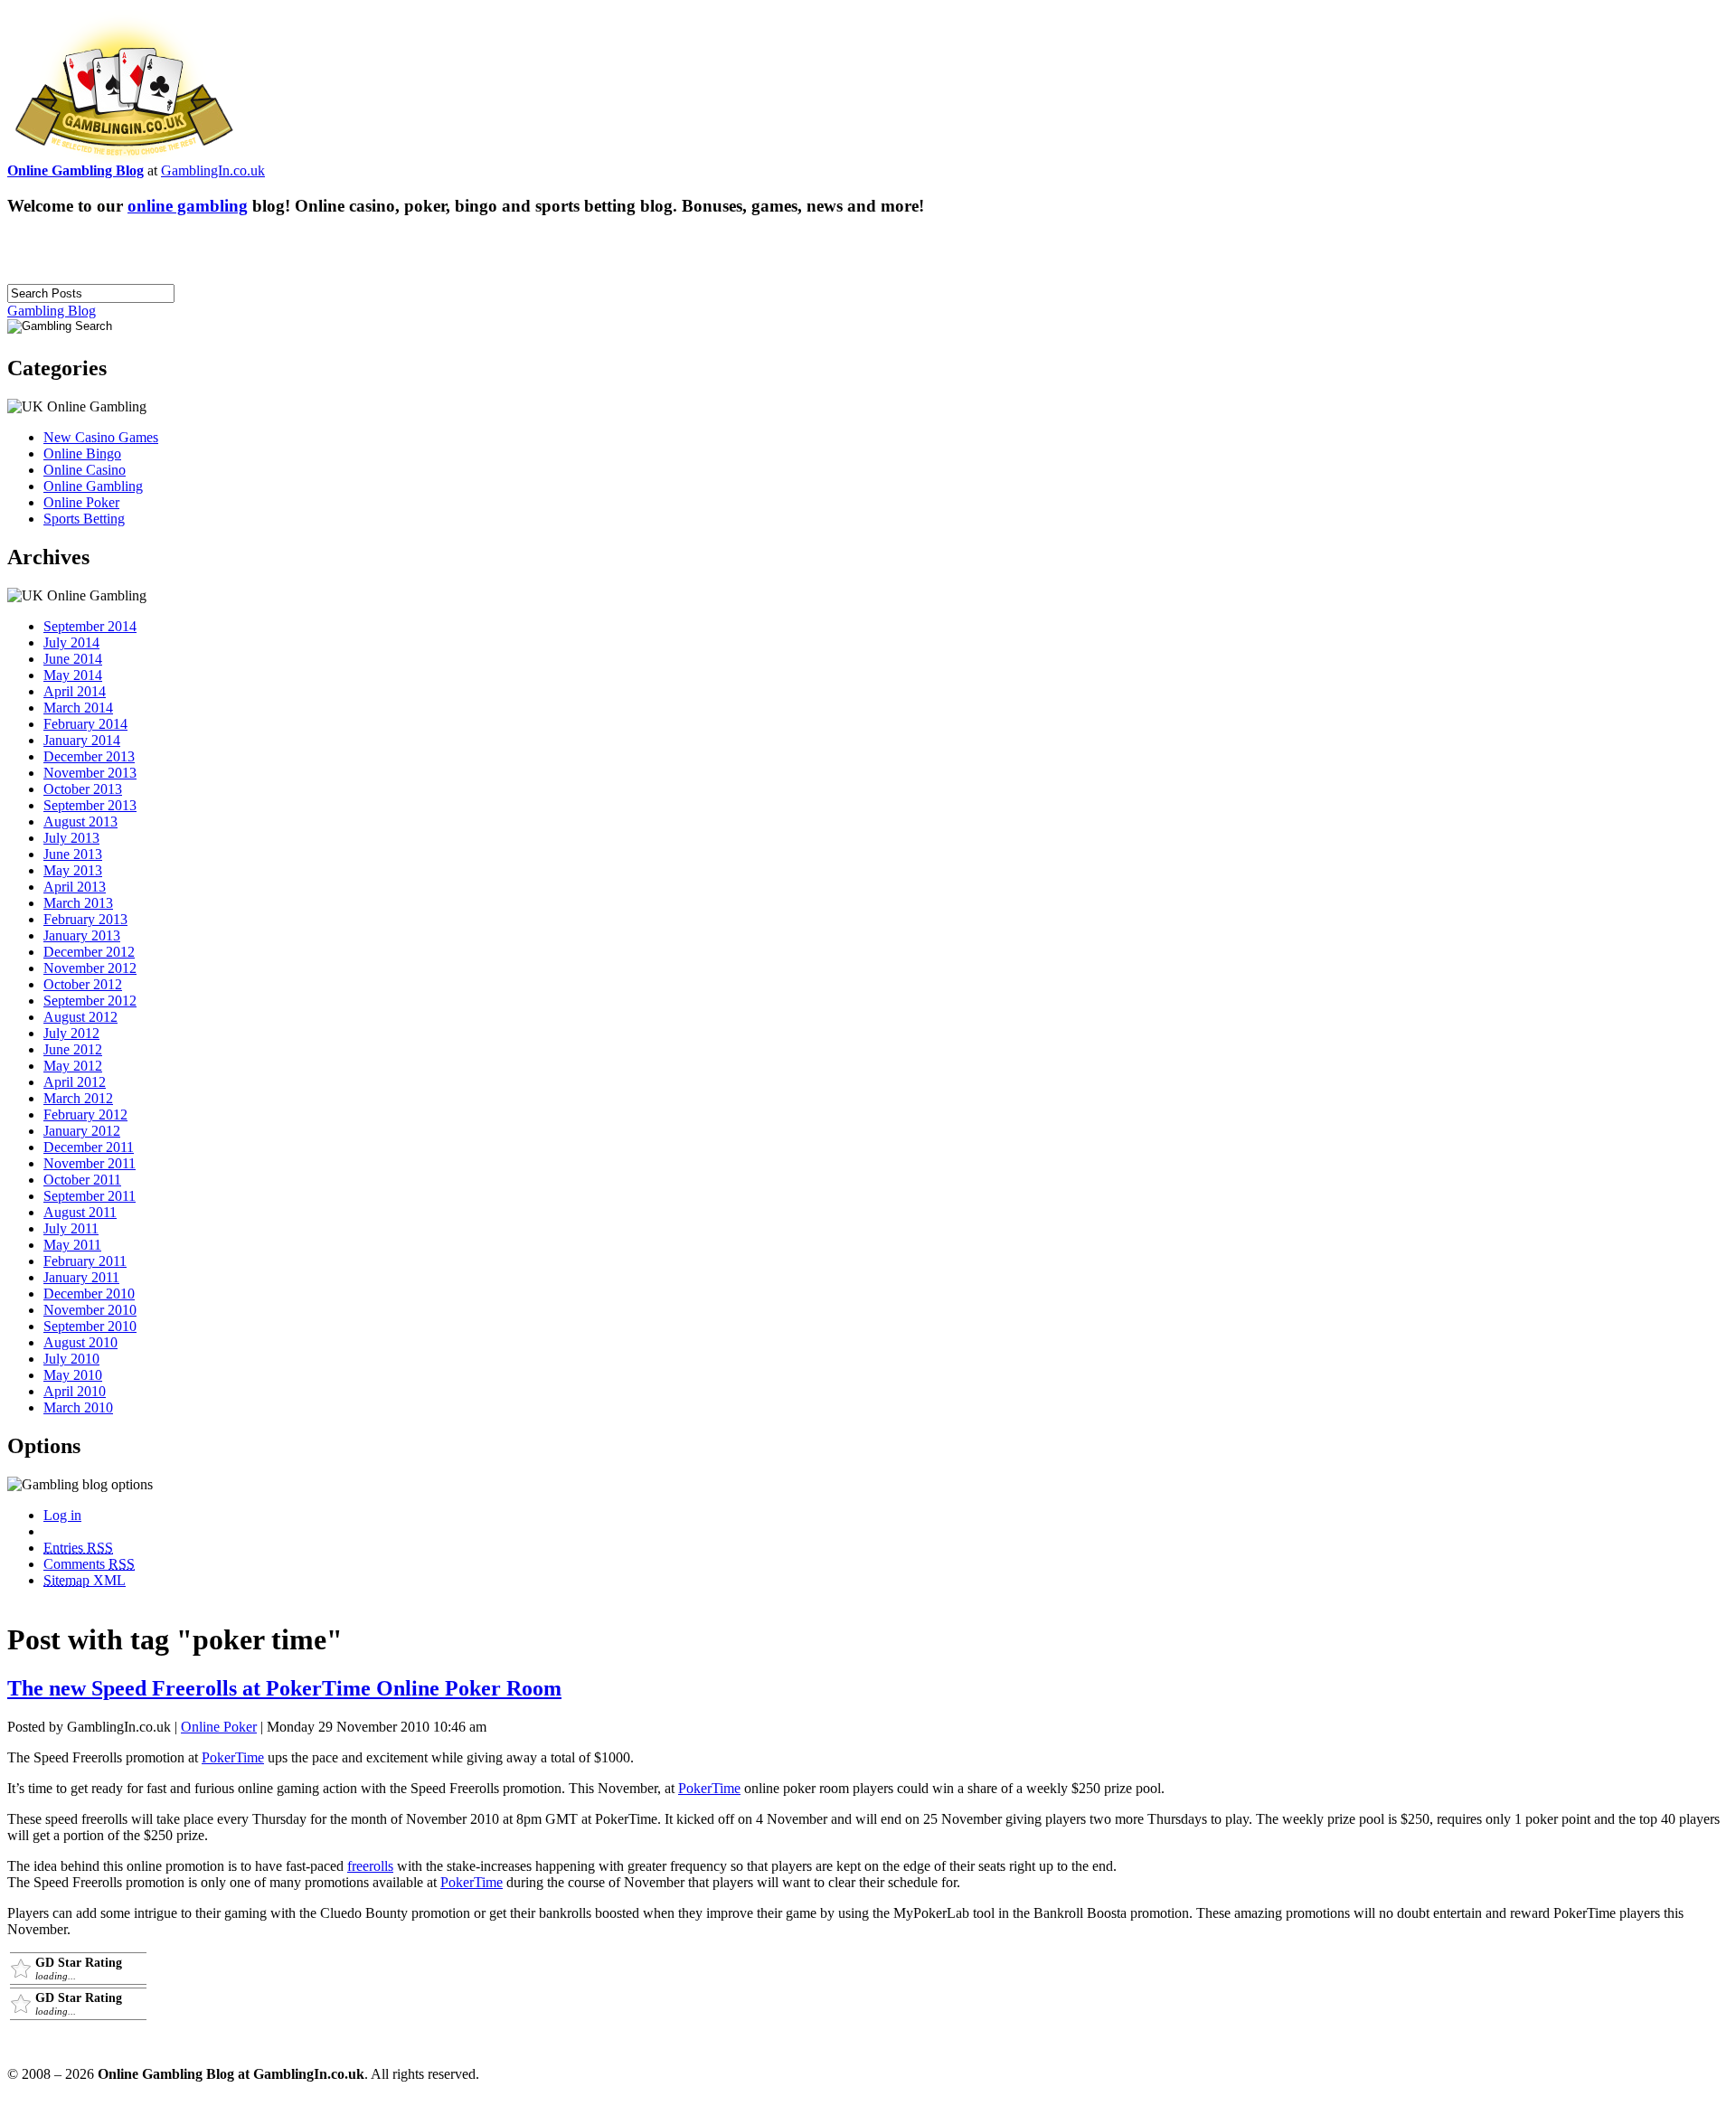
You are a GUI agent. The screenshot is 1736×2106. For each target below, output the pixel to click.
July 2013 (71, 838)
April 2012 (75, 1082)
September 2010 (90, 1326)
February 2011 (85, 1261)
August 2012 (80, 1017)
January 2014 (82, 740)
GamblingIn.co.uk (213, 170)
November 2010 (90, 1310)
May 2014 (73, 675)
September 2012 (90, 1001)
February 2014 (85, 724)
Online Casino (85, 470)
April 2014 (75, 691)
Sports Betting (84, 519)
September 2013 (90, 805)
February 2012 (85, 1114)
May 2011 (72, 1245)
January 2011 (81, 1277)
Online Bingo (82, 453)
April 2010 (75, 1391)
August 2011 (80, 1212)
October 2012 (83, 984)
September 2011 (90, 1196)
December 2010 (89, 1294)
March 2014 (78, 708)
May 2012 (73, 1066)
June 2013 (73, 854)
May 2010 (73, 1375)
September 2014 (90, 626)
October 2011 (82, 1180)
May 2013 (73, 870)
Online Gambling (93, 486)
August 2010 (80, 1342)
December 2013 (89, 756)
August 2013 (80, 822)
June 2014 (73, 659)
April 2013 (75, 887)
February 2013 (85, 919)
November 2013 (90, 773)
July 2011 (71, 1228)
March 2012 (78, 1098)
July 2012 (71, 1033)
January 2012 (82, 1131)
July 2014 (71, 642)
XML (85, 1580)
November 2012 (90, 968)
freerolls (370, 1866)
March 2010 (78, 1407)
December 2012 (89, 952)
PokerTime (233, 1757)
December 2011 (89, 1147)
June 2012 (73, 1049)
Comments (89, 1564)
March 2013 (78, 903)
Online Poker (81, 502)
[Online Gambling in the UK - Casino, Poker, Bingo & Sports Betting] (124, 158)
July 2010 (71, 1359)
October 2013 (83, 789)
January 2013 (82, 935)
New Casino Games (101, 437)
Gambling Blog (52, 311)
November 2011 (90, 1163)
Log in (62, 1515)
